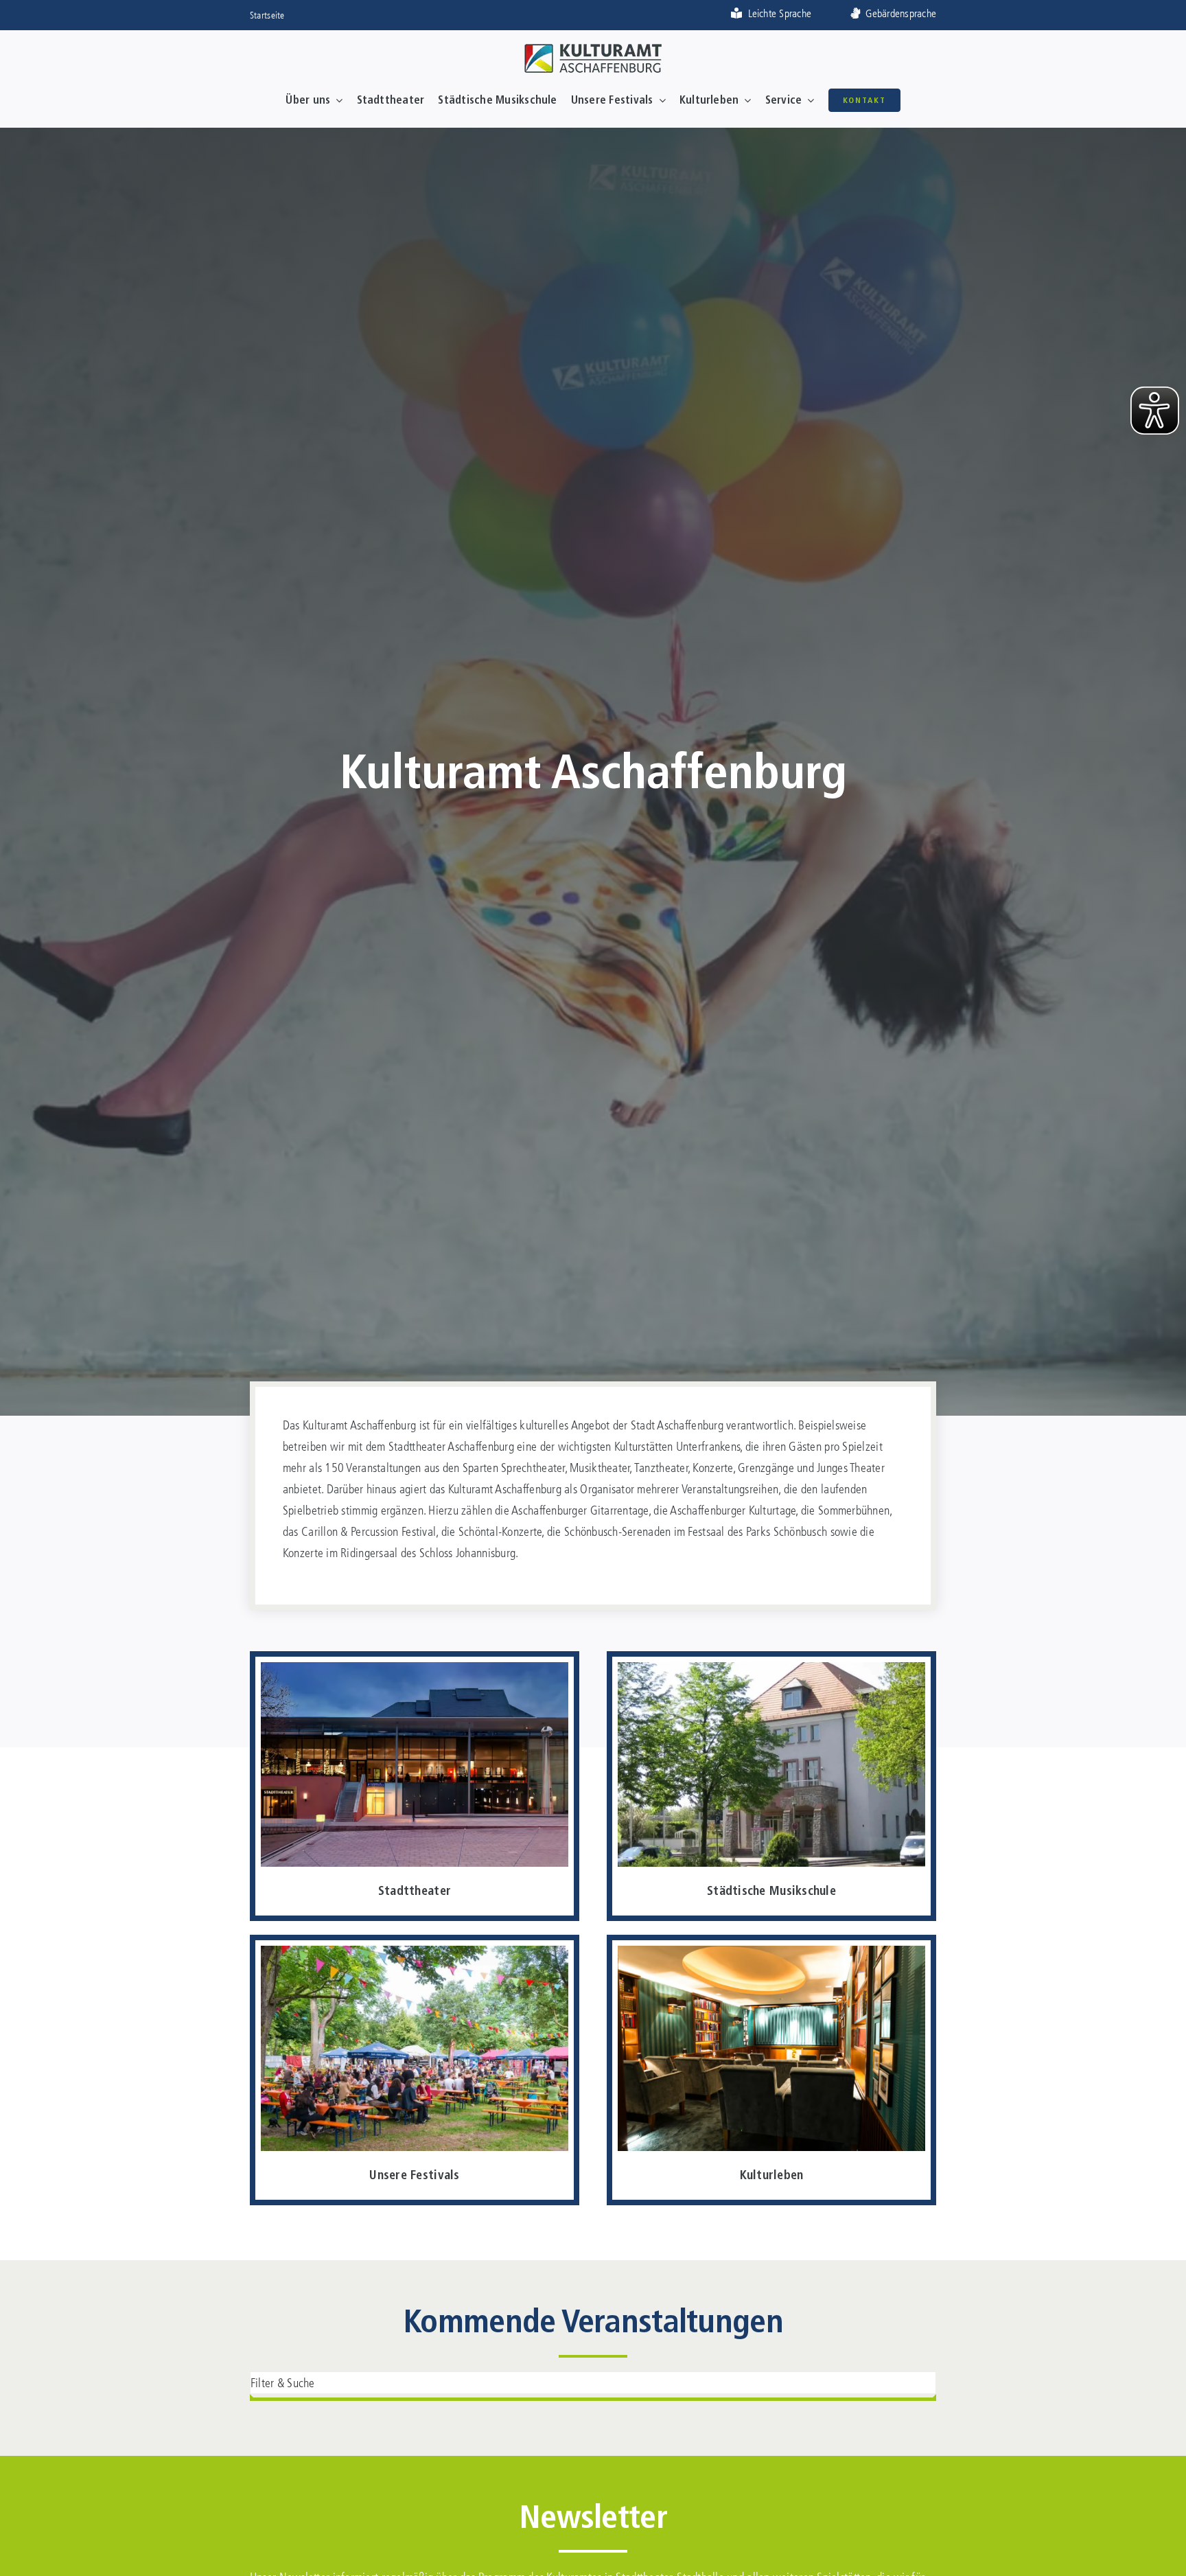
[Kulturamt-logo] (593, 50)
